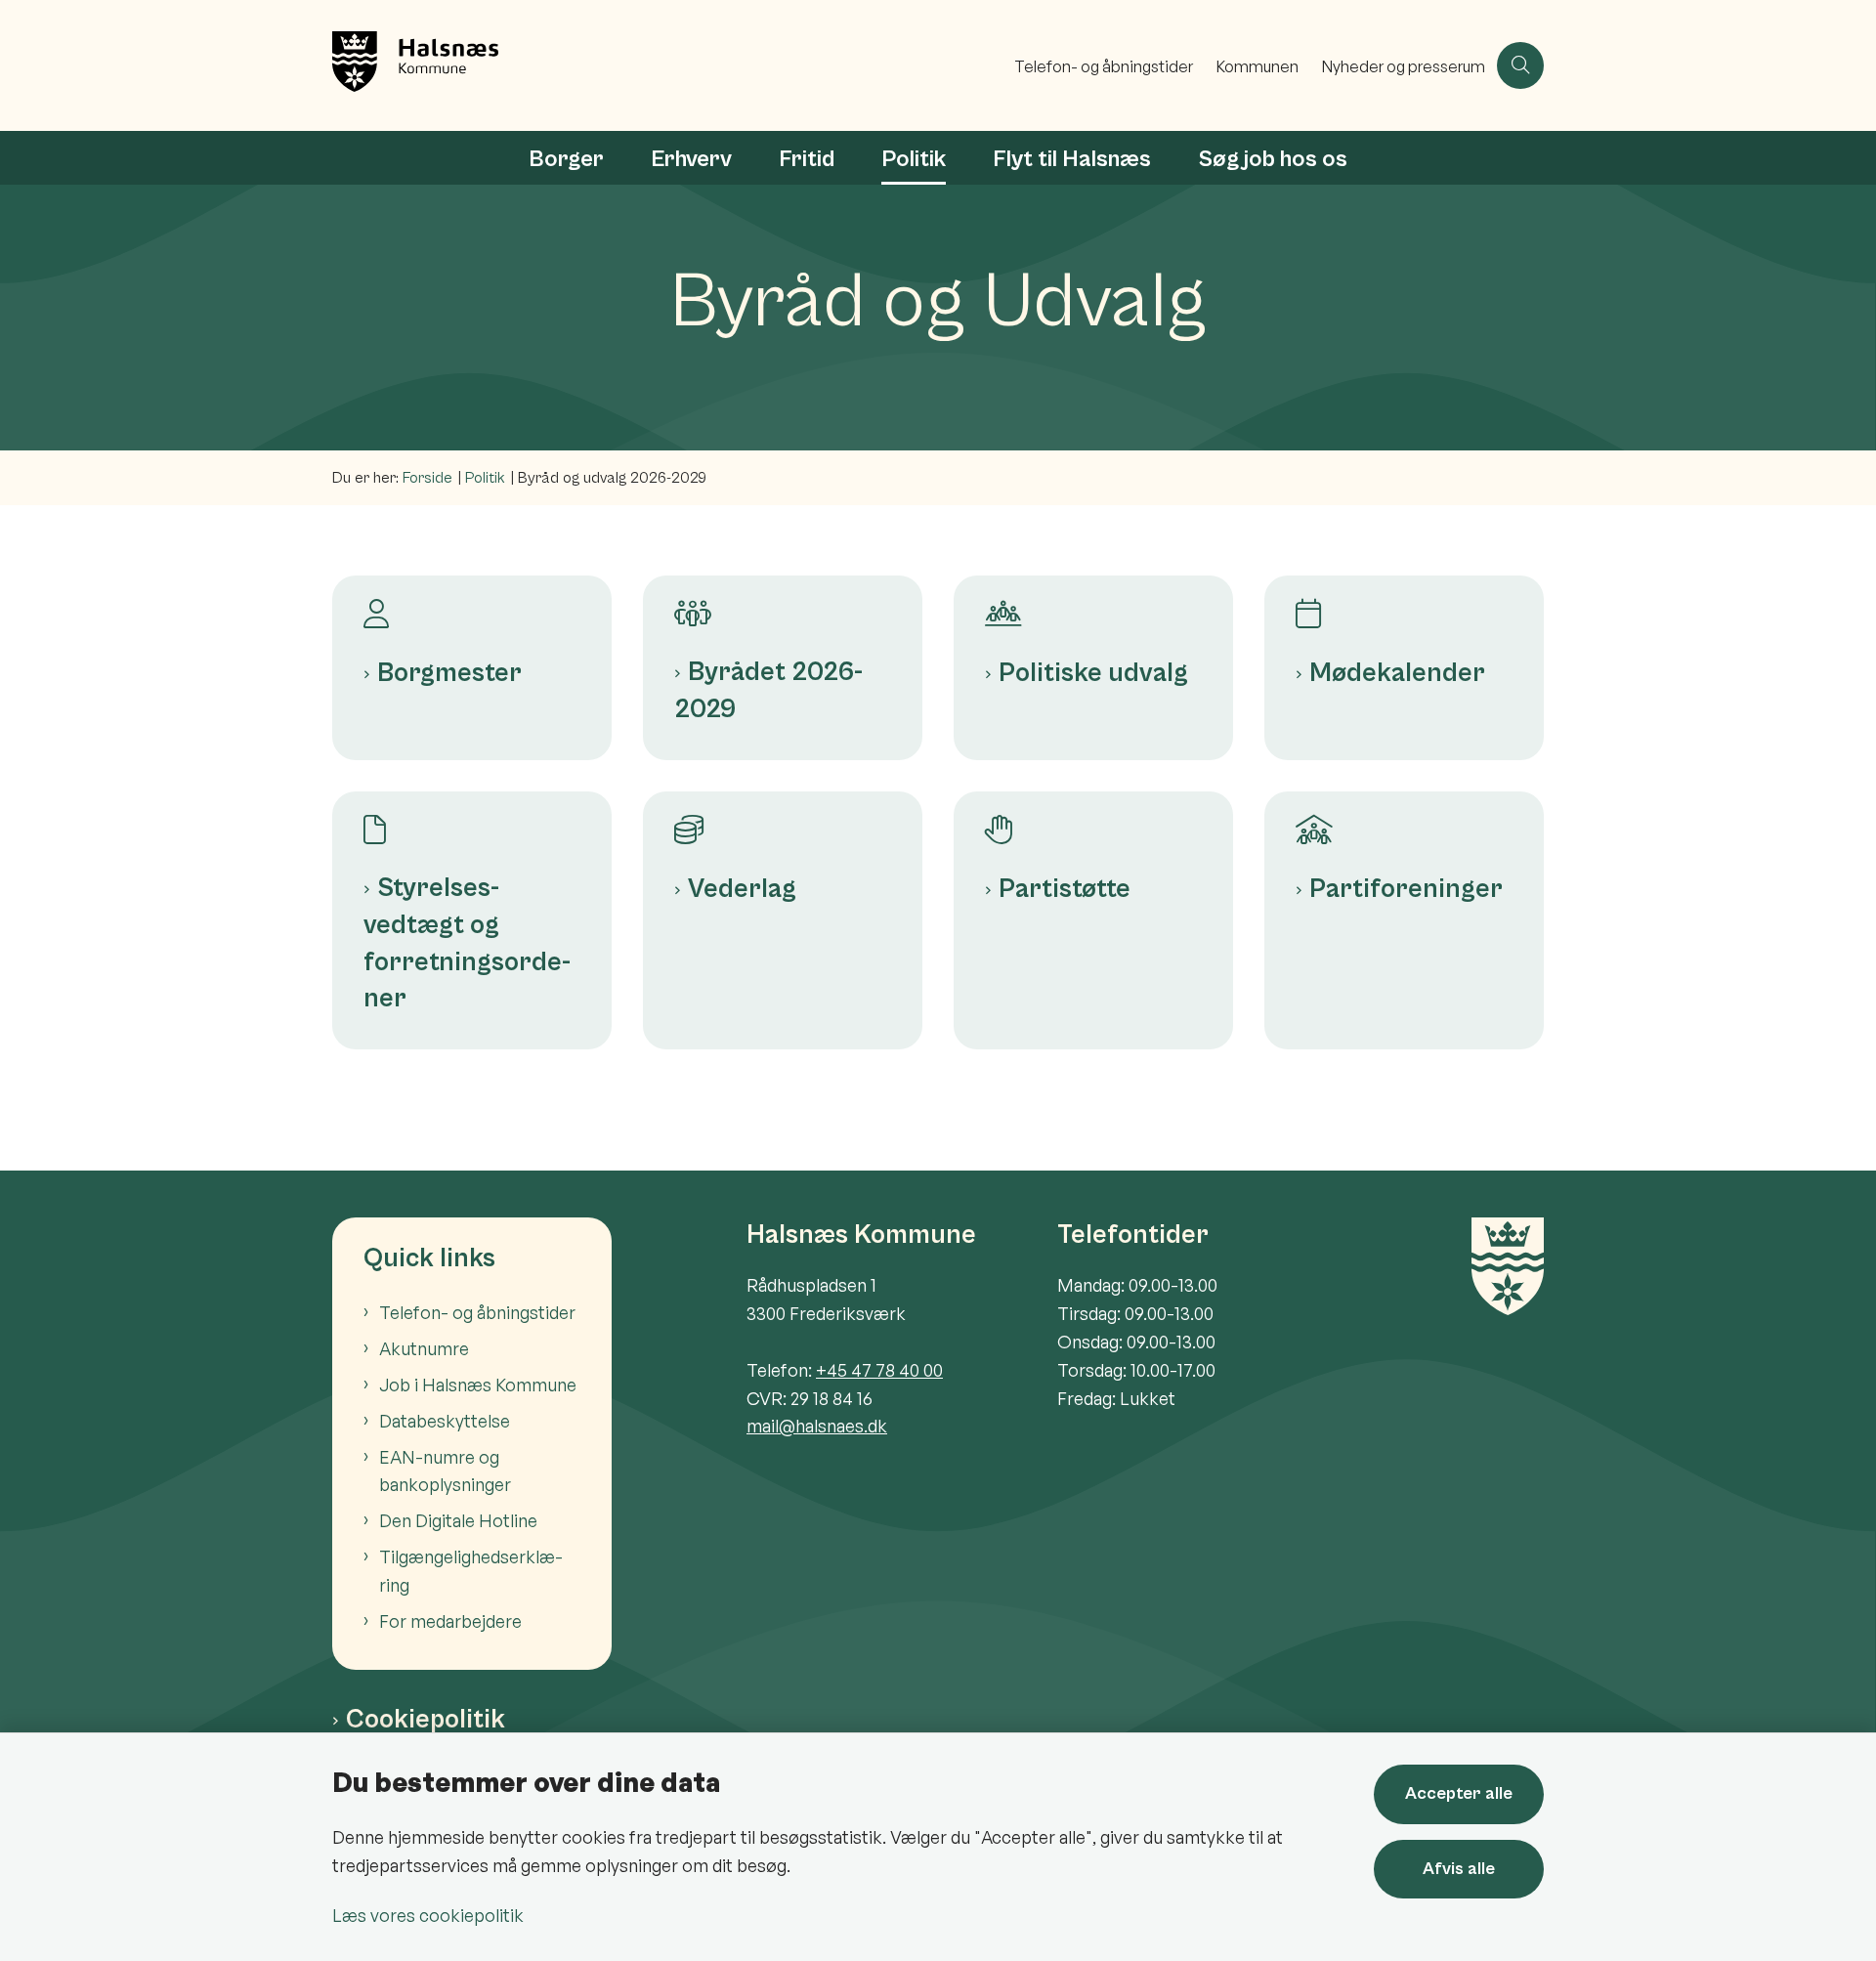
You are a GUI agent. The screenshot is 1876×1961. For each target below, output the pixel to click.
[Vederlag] (783, 818)
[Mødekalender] (1404, 602)
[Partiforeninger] (1404, 818)
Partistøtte (1065, 889)
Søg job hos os (1273, 159)
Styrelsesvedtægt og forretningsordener (467, 943)
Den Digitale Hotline (458, 1520)
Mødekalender (1397, 673)
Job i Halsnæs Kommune (478, 1385)
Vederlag (742, 889)
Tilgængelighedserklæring (471, 1571)
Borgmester (449, 673)
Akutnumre (424, 1348)
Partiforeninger (1406, 889)
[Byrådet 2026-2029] (783, 602)
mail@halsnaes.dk (817, 1426)
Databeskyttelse (445, 1421)
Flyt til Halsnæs (1072, 159)
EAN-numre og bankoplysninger (445, 1471)
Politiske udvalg (1093, 673)
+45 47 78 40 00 (879, 1370)
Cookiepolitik (426, 1720)
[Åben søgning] (1520, 65)
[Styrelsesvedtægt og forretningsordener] (472, 818)
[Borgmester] (472, 602)
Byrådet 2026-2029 (768, 691)
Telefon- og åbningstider (477, 1312)
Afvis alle (1459, 1869)
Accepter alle (1459, 1793)
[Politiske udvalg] (1093, 602)
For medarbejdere (450, 1621)
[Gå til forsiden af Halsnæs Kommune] (667, 65)
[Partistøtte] (1093, 818)
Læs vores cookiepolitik (428, 1915)
